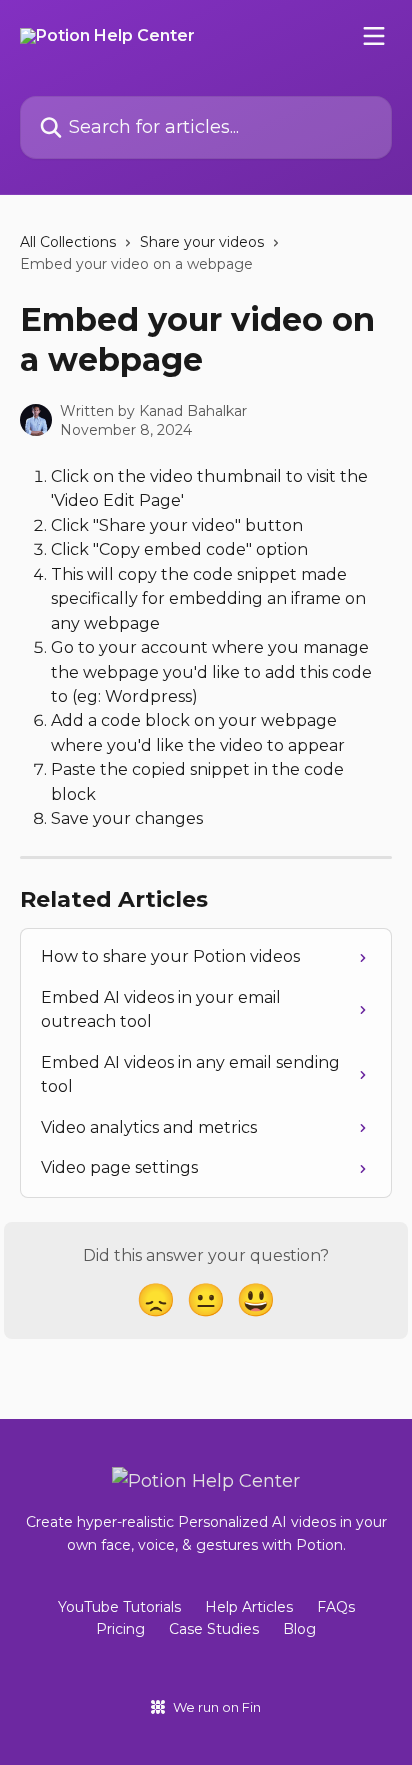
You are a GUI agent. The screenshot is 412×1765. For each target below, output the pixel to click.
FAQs (336, 1607)
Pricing (120, 1629)
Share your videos (202, 242)
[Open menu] (374, 36)
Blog (299, 1629)
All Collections (68, 242)
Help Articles (249, 1607)
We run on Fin (217, 1707)
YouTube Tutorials (119, 1607)
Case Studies (214, 1629)
